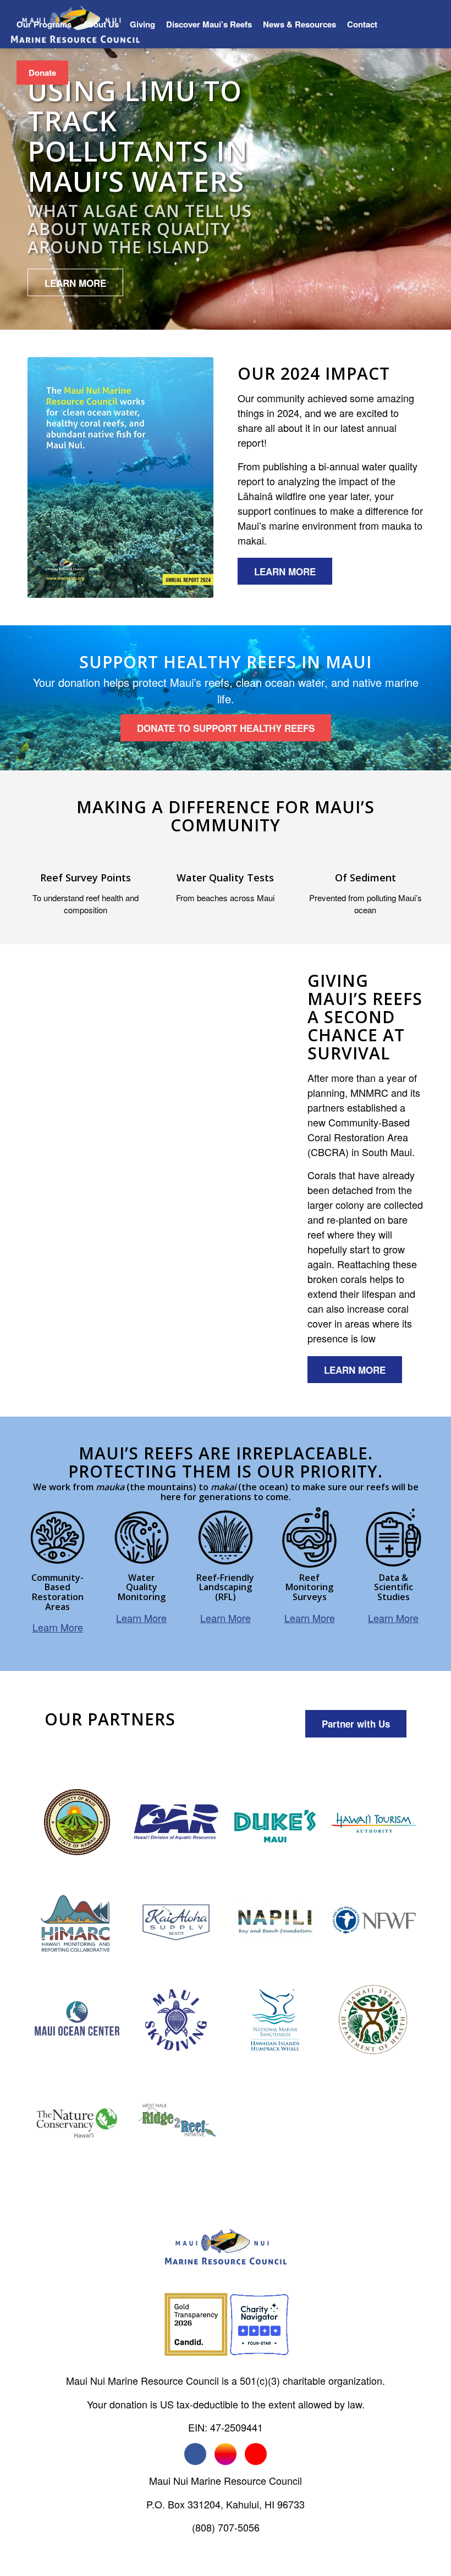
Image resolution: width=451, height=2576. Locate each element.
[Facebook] (195, 2454)
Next (259, 1180)
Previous (52, 1180)
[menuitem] (44, 24)
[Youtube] (256, 2454)
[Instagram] (226, 2454)
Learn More (58, 1627)
